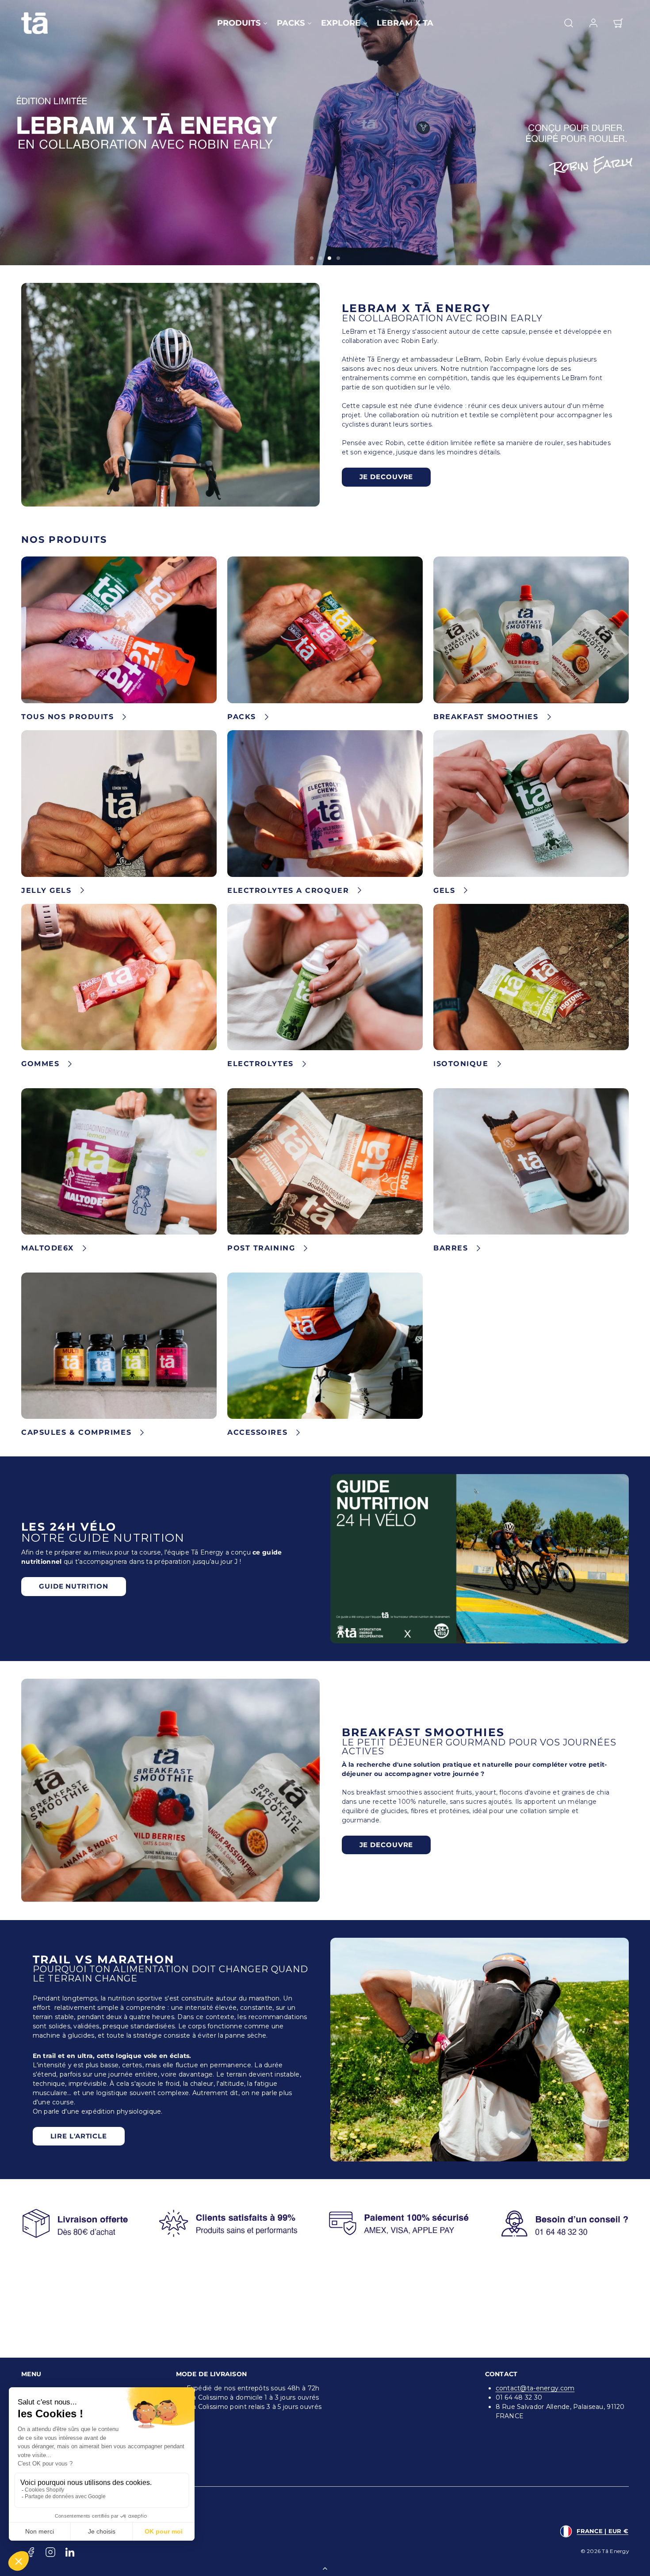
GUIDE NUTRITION (74, 1586)
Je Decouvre (386, 477)
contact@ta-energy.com (535, 2388)
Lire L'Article (79, 2136)
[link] (593, 23)
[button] (569, 23)
